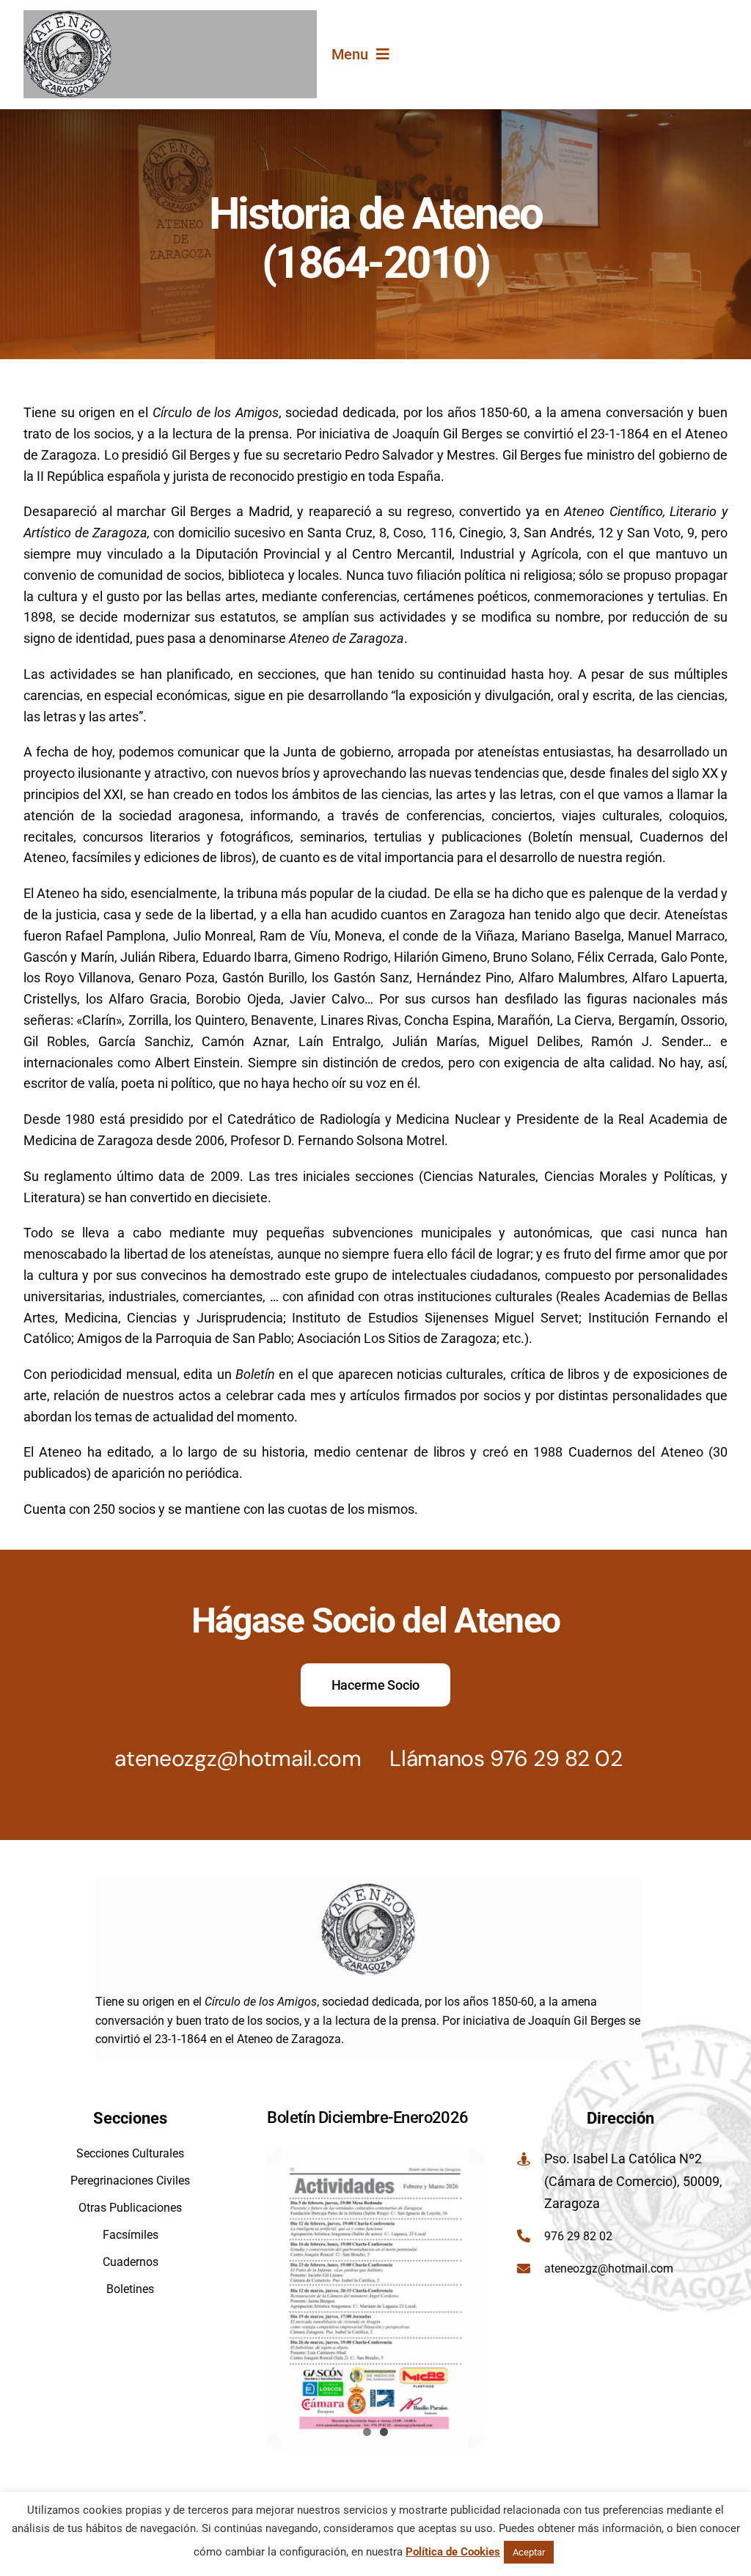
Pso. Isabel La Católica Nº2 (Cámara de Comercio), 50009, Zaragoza (633, 2181)
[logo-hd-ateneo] (67, 16)
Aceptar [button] (529, 2552)
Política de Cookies (453, 2552)
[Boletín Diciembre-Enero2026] (375, 2299)
